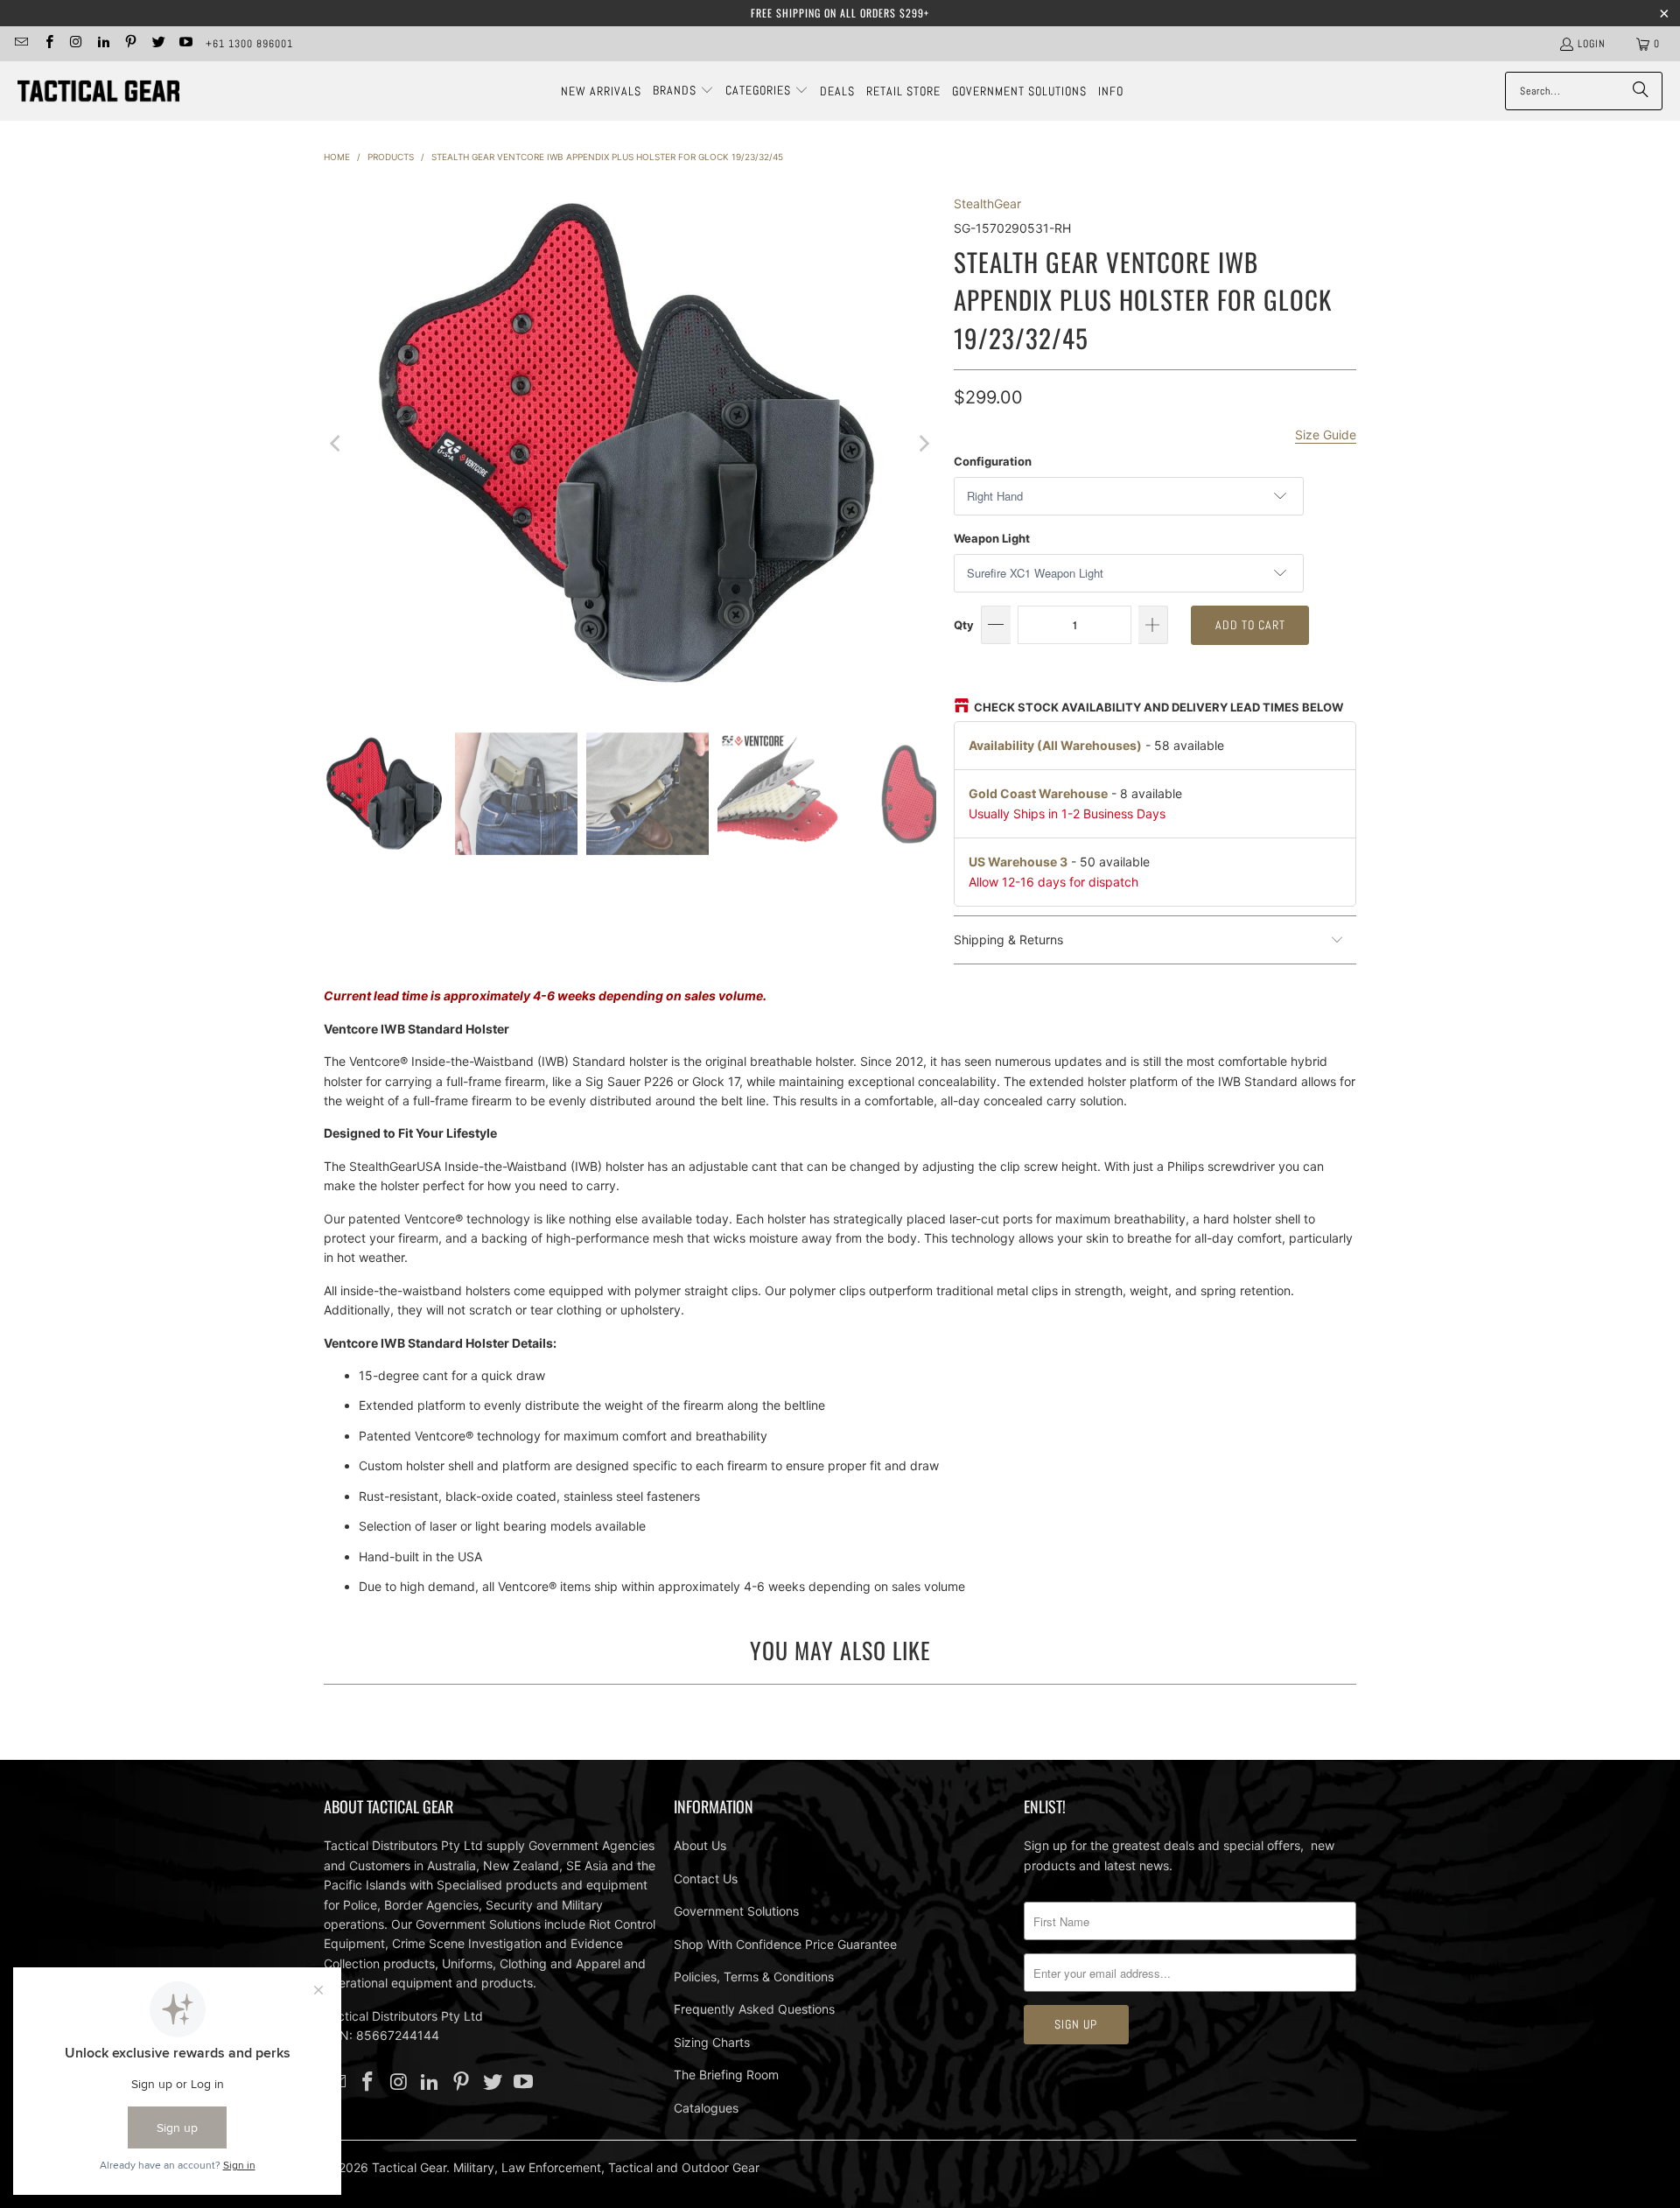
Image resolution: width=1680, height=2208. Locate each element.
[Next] (923, 444)
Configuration (993, 461)
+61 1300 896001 (249, 44)
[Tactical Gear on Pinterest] (130, 44)
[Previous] (337, 444)
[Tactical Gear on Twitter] (157, 44)
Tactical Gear (409, 2167)
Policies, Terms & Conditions (754, 1977)
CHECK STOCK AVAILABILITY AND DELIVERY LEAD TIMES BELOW (1158, 707)
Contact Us (706, 1879)
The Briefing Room (726, 2075)
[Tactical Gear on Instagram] (76, 44)
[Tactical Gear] (98, 91)
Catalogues (706, 2108)
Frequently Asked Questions (754, 2009)
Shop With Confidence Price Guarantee (785, 1944)
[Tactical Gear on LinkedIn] (103, 44)
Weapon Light (992, 538)
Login (1592, 44)
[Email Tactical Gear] (21, 44)
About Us (700, 1845)
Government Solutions (736, 1911)
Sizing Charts (712, 2042)
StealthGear (987, 203)
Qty (964, 625)
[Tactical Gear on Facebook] (48, 44)
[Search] (1641, 91)
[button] (683, 91)
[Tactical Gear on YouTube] (185, 44)
